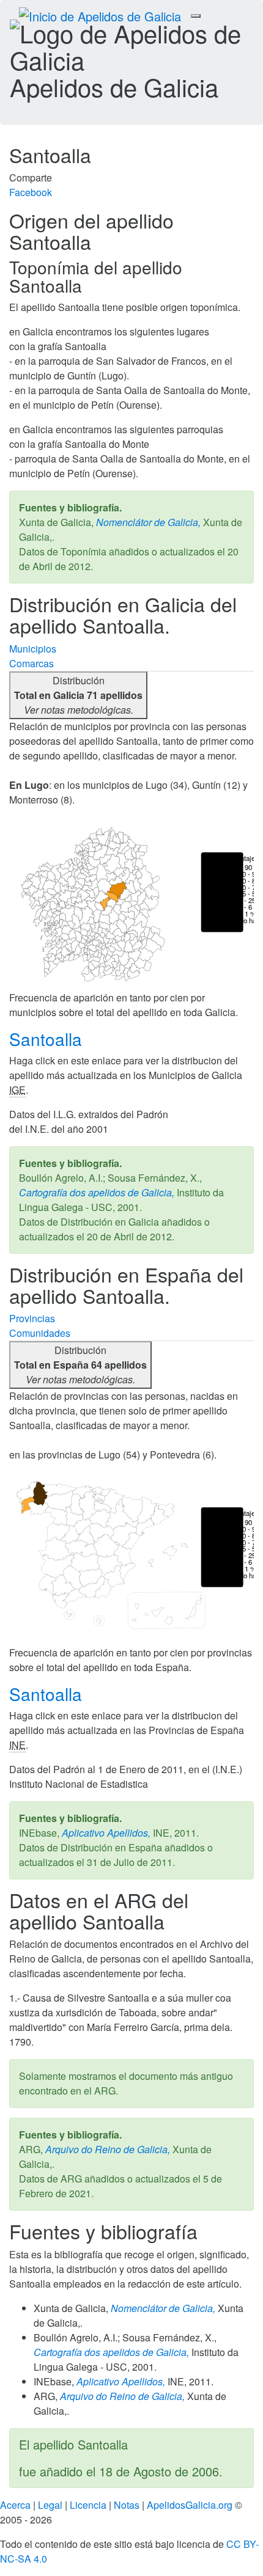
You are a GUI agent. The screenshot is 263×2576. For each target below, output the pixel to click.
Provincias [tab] (32, 1318)
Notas (127, 2505)
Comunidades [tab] (40, 1333)
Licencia (88, 2505)
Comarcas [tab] (31, 663)
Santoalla (48, 1039)
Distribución (78, 695)
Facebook (31, 192)
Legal (50, 2505)
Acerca (15, 2505)
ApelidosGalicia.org (190, 2505)
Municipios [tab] (33, 649)
